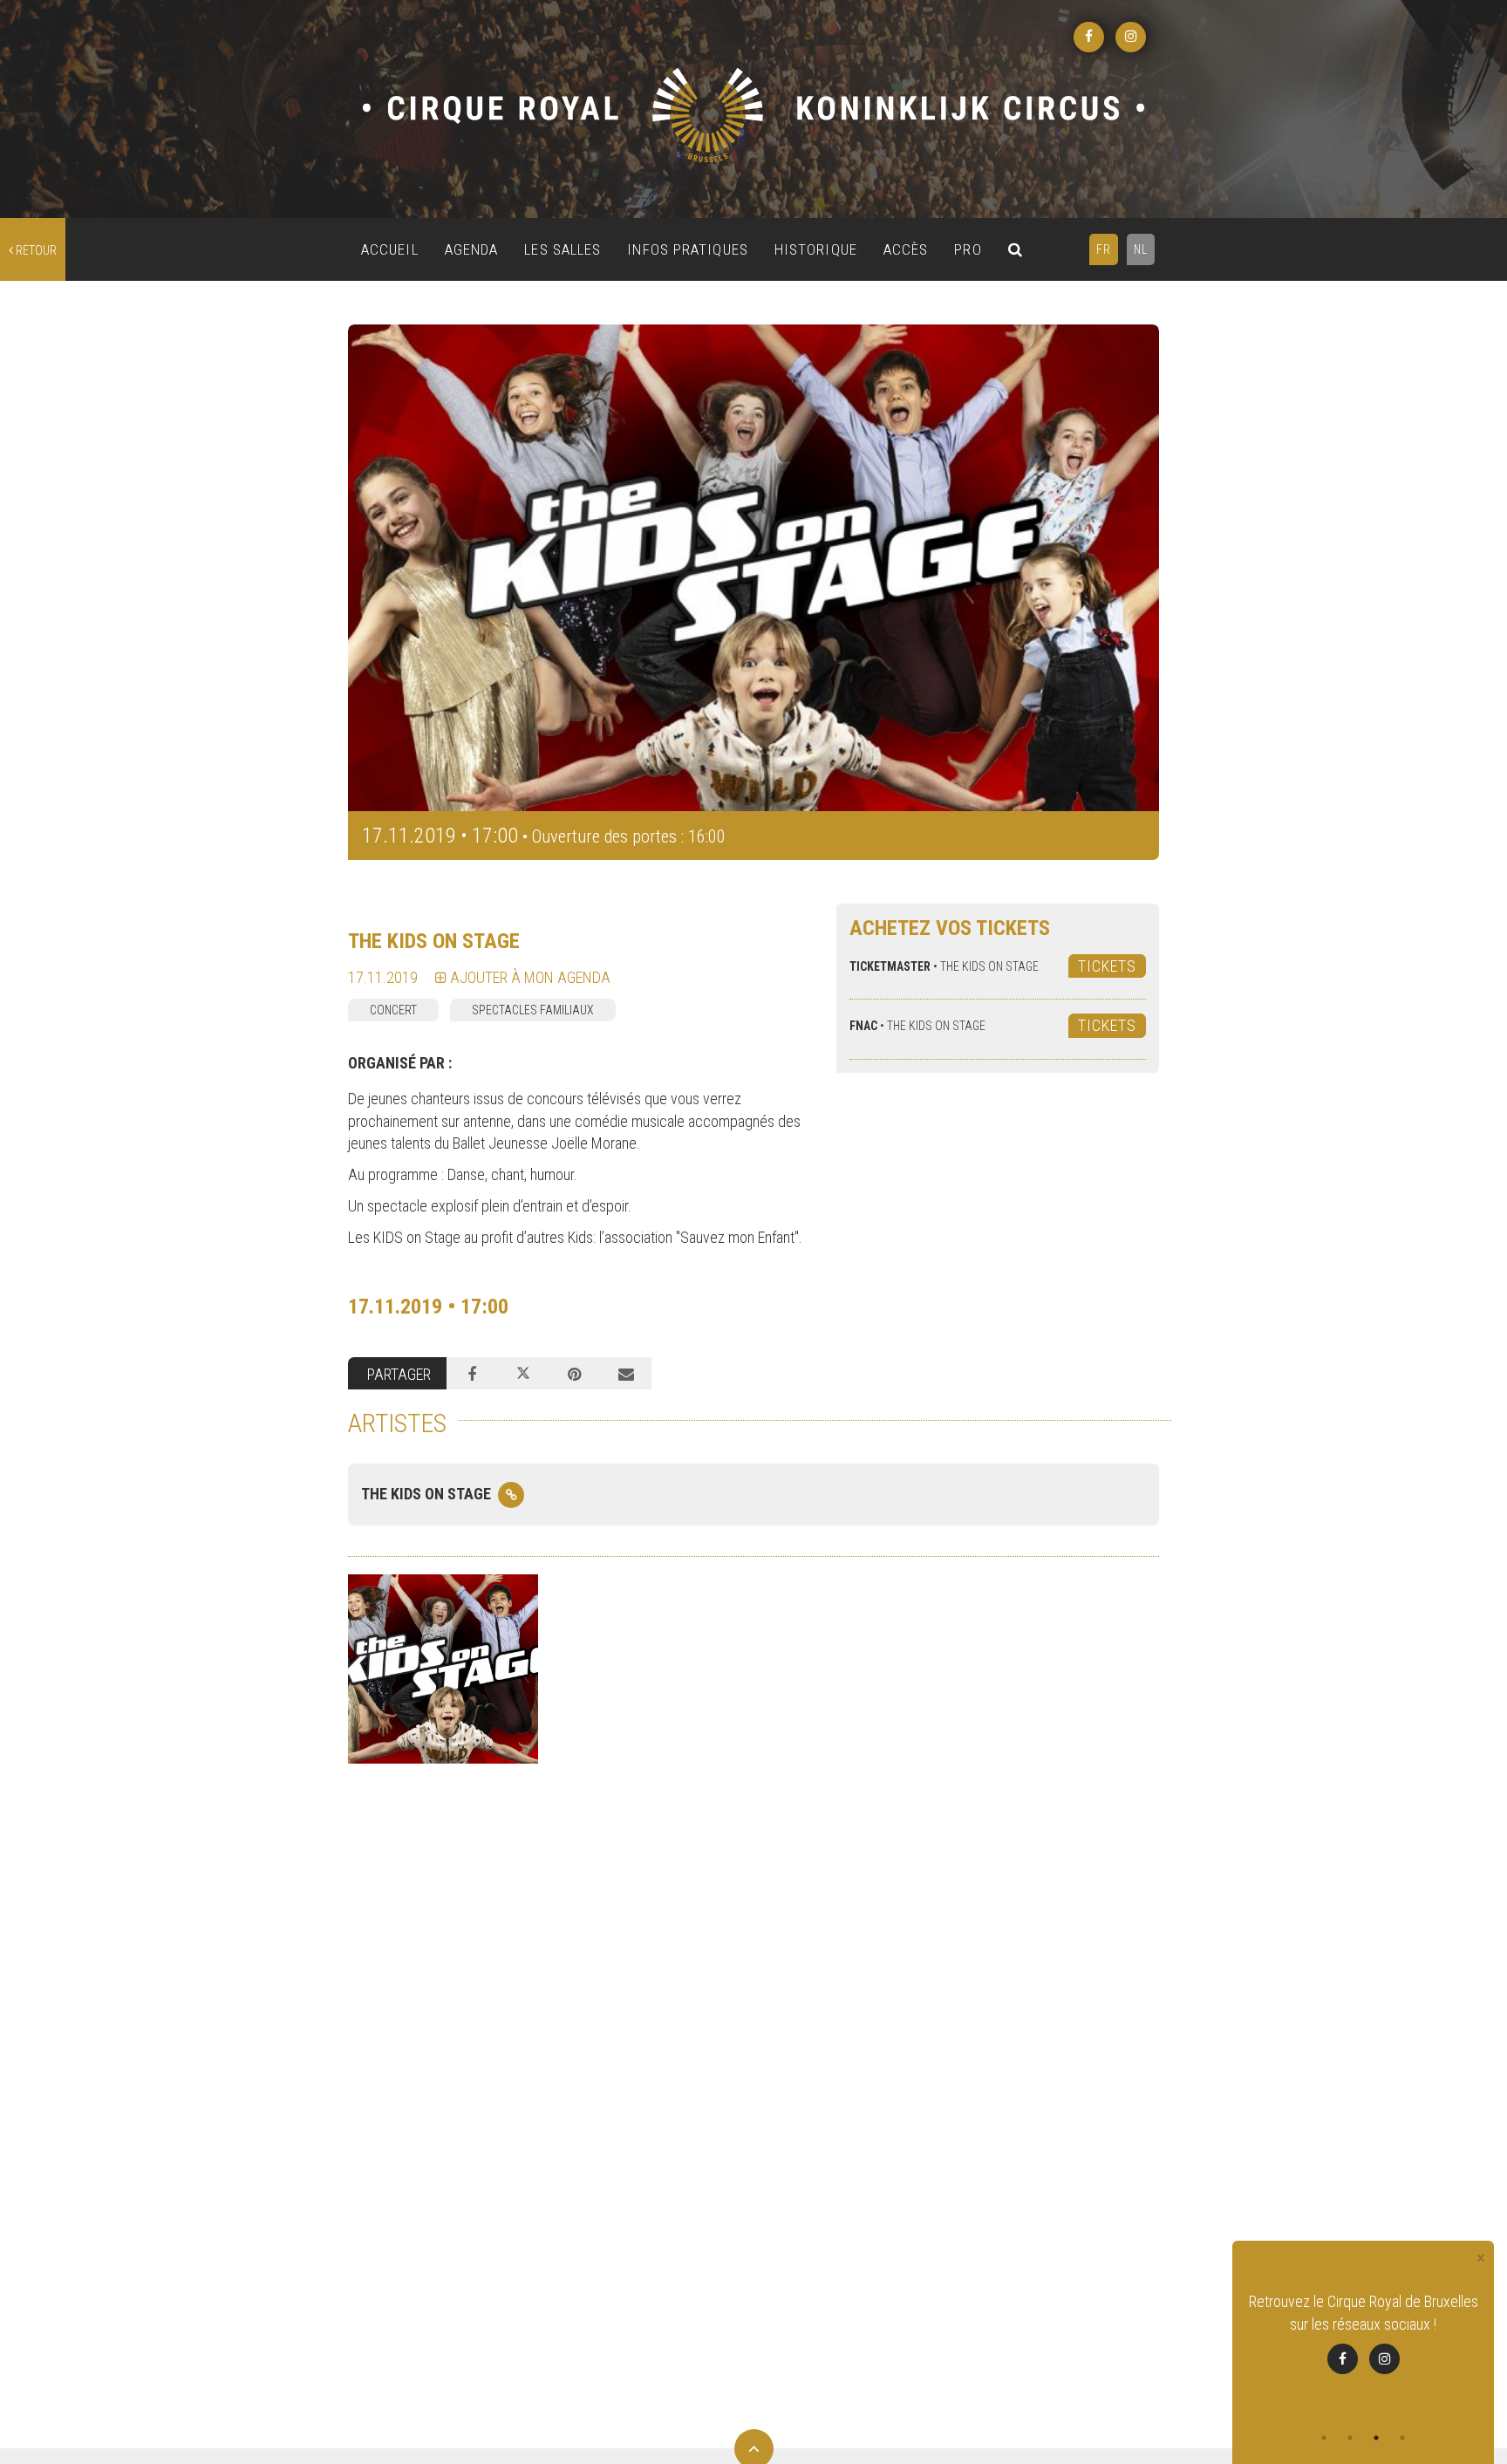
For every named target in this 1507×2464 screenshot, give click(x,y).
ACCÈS (906, 249)
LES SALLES (563, 249)
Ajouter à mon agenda (528, 977)
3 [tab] (1376, 2438)
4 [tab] (1402, 2438)
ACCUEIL (390, 249)
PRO (968, 249)
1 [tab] (1324, 2438)
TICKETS (1107, 966)
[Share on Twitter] (524, 1374)
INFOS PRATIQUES (688, 249)
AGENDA (472, 249)
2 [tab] (1350, 2438)
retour (35, 250)
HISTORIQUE (816, 249)
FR (1104, 249)
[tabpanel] (1363, 2344)
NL (1141, 249)
